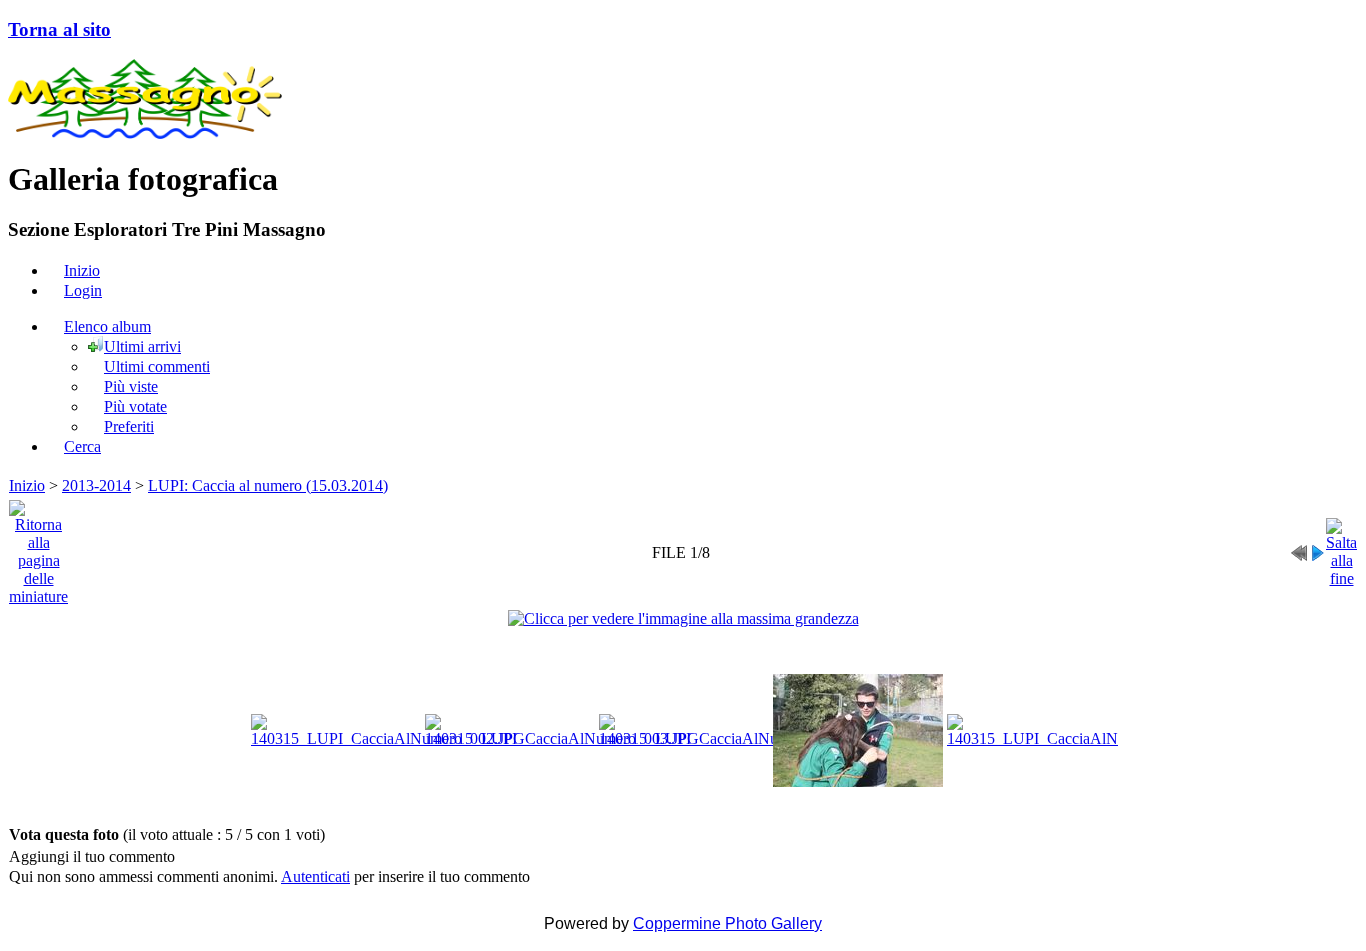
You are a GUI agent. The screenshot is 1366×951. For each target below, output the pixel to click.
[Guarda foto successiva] (1317, 547)
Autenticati (315, 876)
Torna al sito (59, 29)
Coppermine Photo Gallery (727, 923)
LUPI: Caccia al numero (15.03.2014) (268, 485)
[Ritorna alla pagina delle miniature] (38, 547)
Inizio (27, 485)
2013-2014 (96, 485)
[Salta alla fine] (1341, 547)
